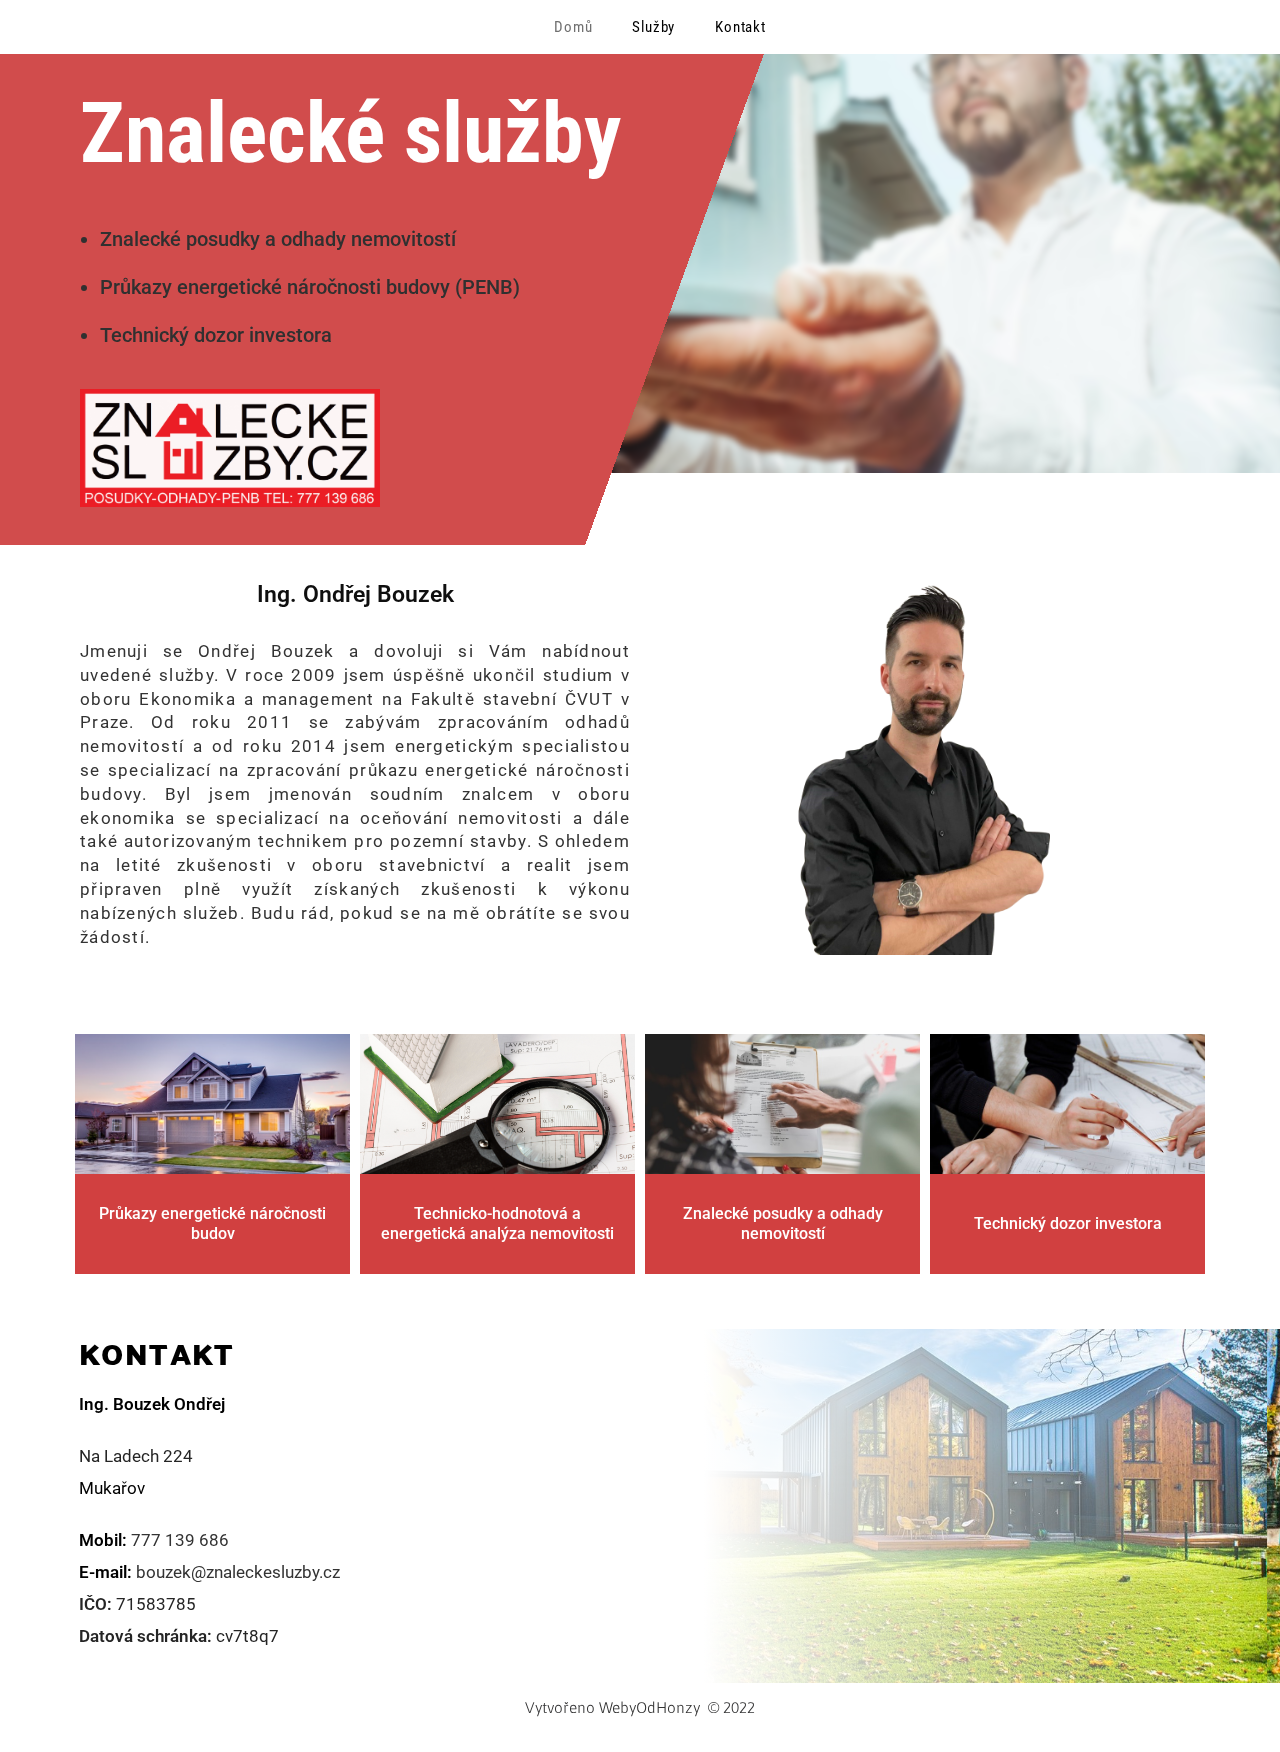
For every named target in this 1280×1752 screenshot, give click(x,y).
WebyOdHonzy (649, 1707)
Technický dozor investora (1068, 1223)
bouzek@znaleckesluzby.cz (238, 1572)
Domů (573, 27)
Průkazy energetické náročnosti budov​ (212, 1223)
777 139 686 (180, 1540)
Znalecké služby (350, 133)
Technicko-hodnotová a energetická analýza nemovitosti (497, 1223)
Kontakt (740, 27)
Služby (653, 27)
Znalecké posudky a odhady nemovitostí (783, 1223)
